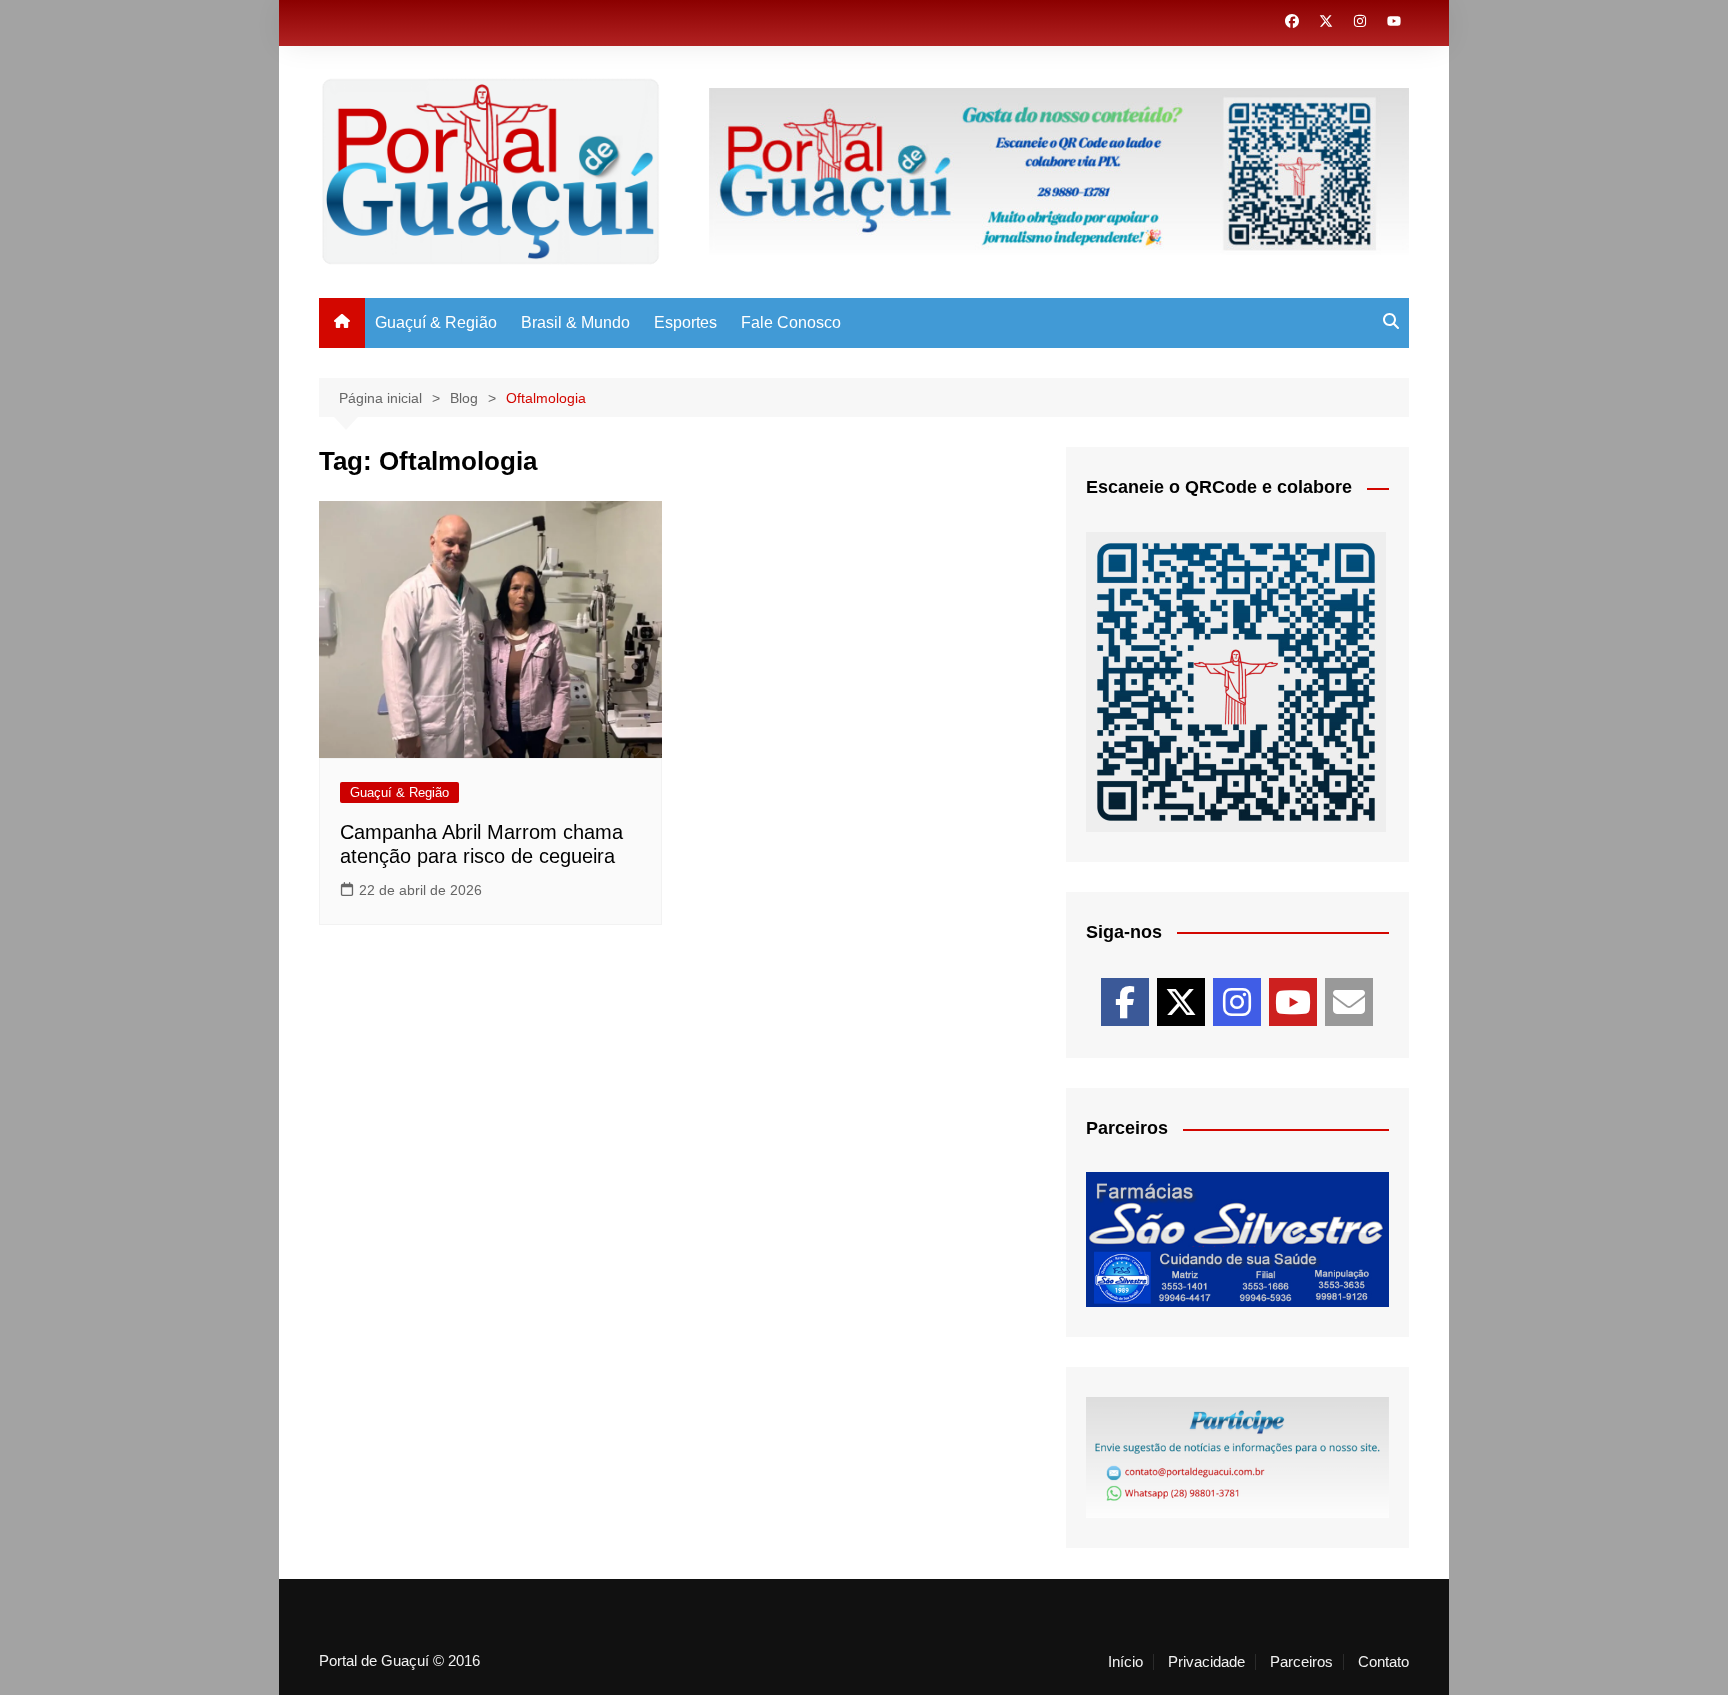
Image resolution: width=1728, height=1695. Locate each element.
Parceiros (1301, 1662)
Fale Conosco (791, 322)
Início (1125, 1662)
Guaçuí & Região (436, 322)
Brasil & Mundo (575, 322)
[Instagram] (1237, 1002)
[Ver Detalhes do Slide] (1237, 1239)
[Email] (1349, 1002)
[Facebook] (1125, 1002)
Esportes (685, 322)
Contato (1383, 1662)
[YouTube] (1293, 1002)
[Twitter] (1181, 1002)
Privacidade (1206, 1662)
